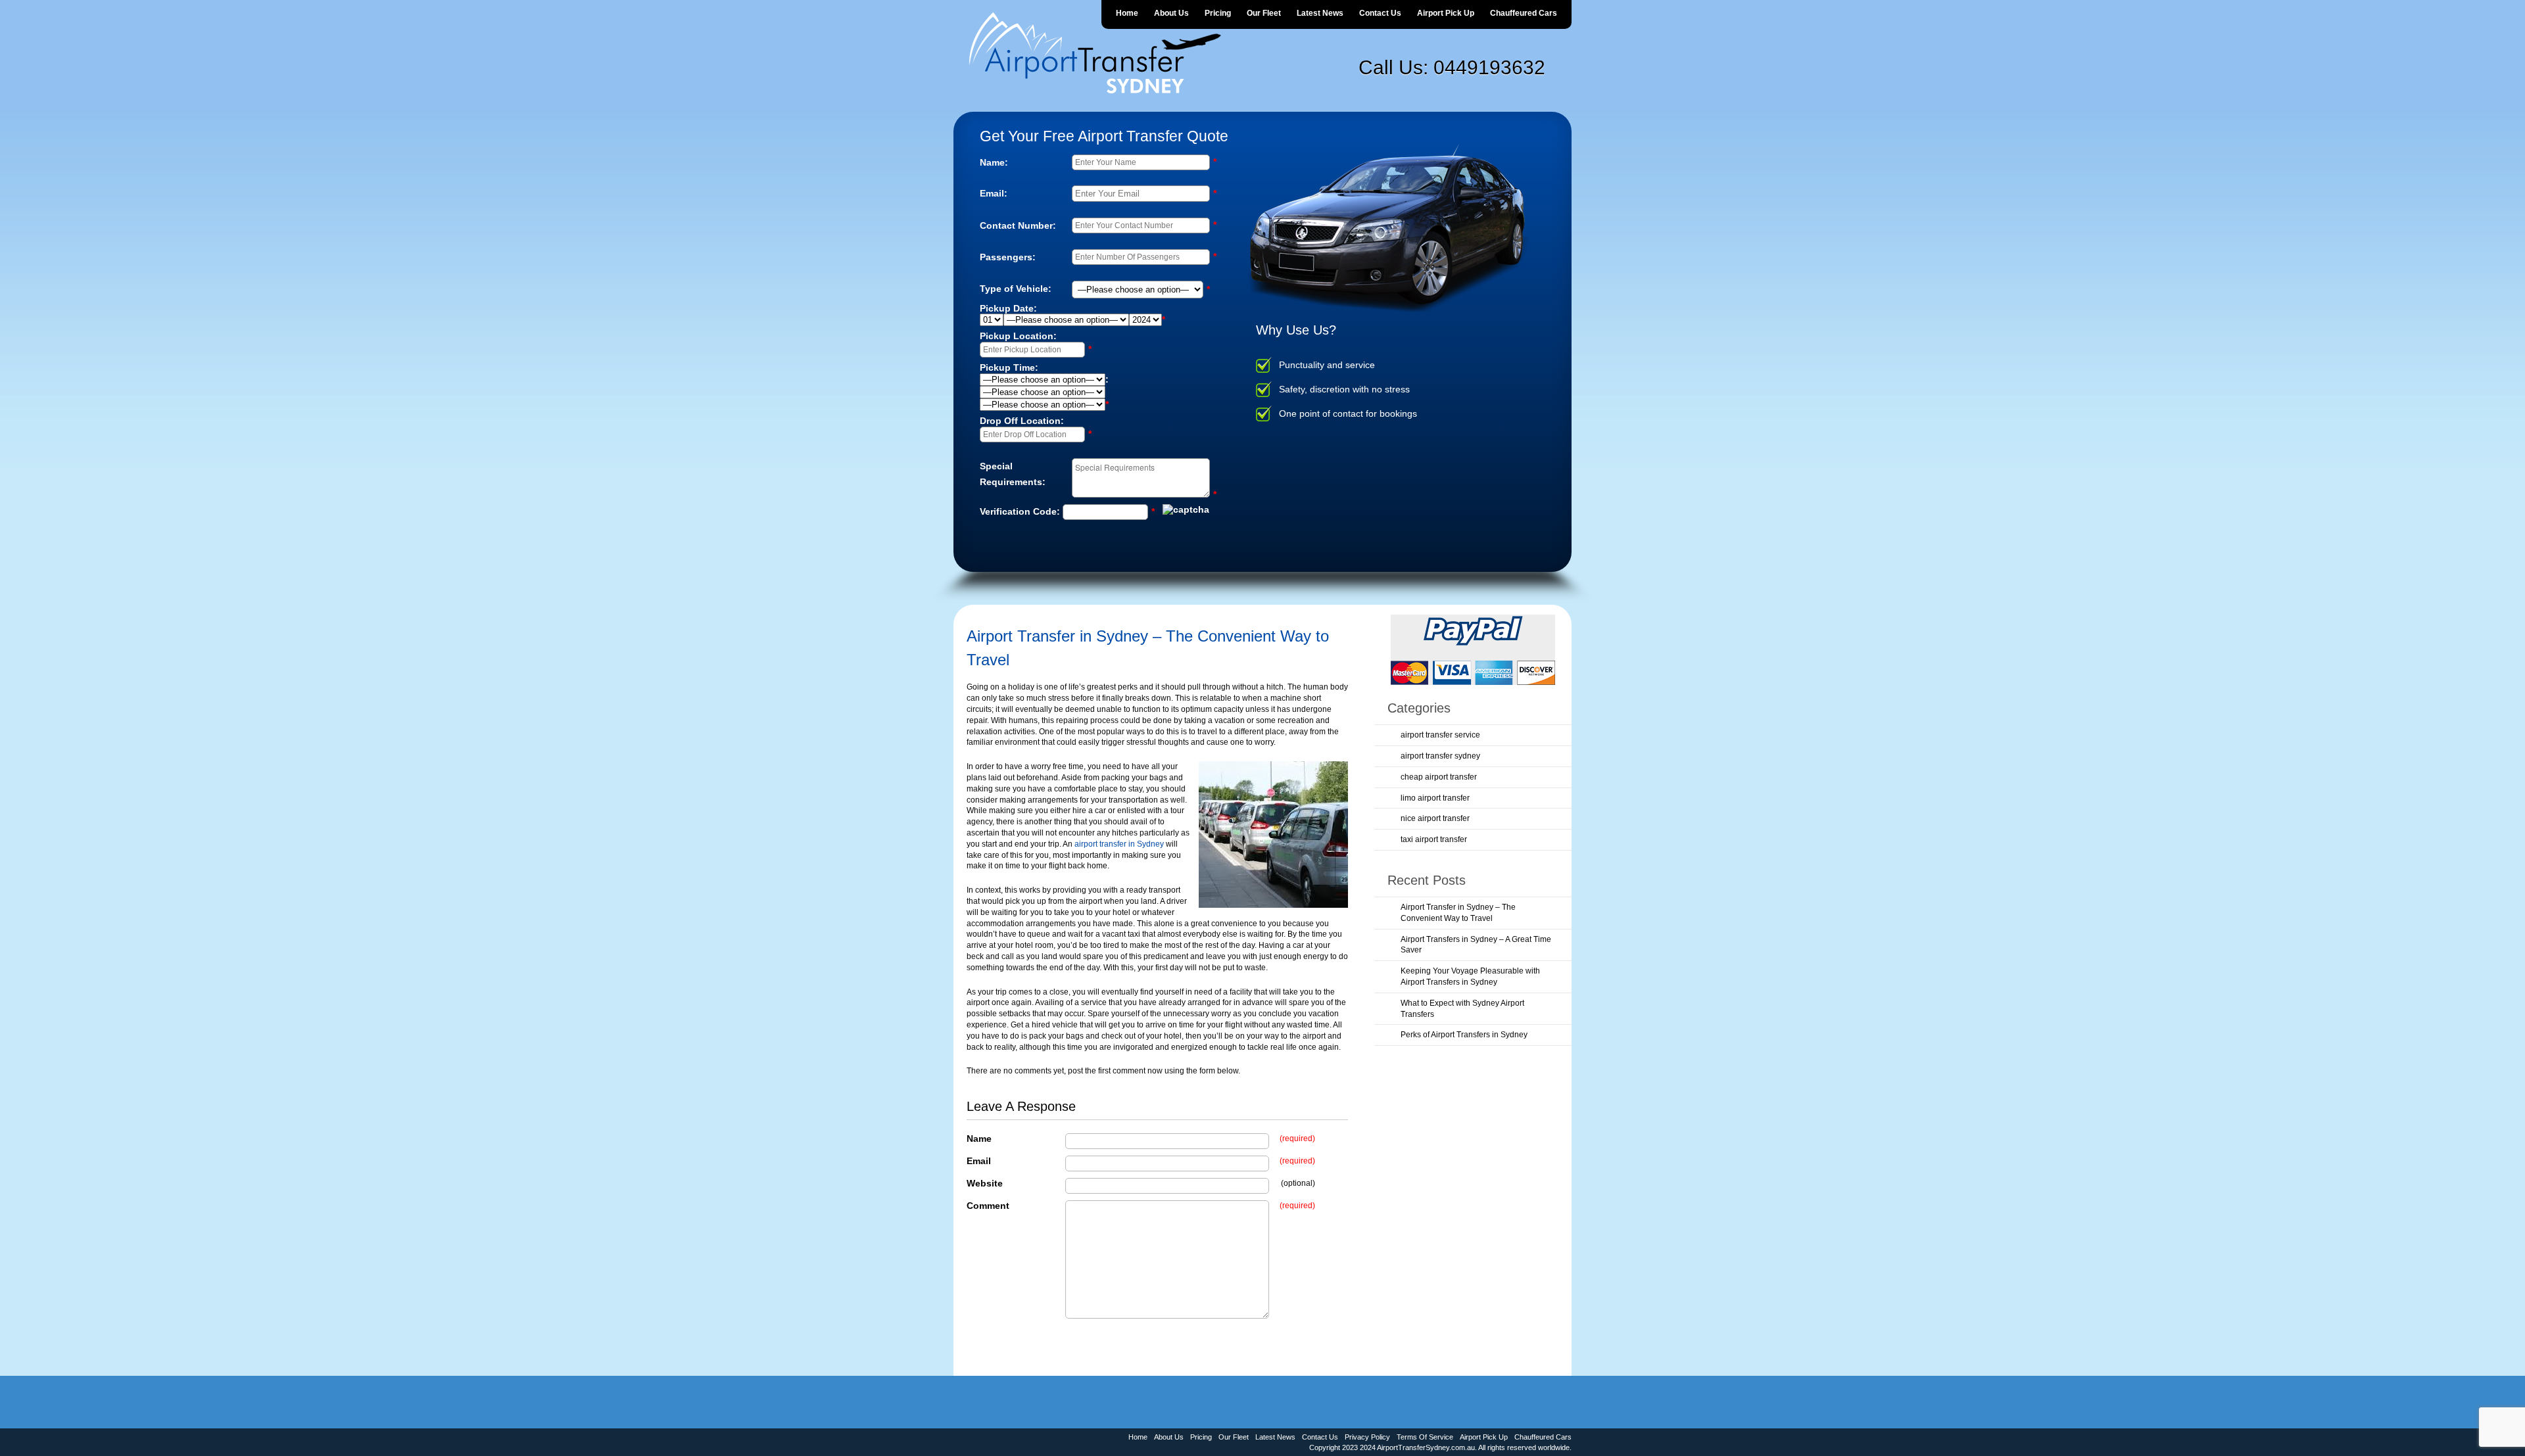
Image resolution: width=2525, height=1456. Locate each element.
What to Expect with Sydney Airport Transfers (1462, 1009)
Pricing (1218, 13)
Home (1127, 13)
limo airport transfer (1435, 798)
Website (985, 1183)
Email (979, 1161)
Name (979, 1139)
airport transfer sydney (1440, 756)
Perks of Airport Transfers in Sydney (1464, 1035)
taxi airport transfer (1434, 839)
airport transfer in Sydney (1119, 844)
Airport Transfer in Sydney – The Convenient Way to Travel (1458, 913)
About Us (1171, 13)
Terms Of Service (1425, 1437)
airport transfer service (1440, 735)
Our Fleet (1264, 13)
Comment (988, 1206)
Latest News (1320, 13)
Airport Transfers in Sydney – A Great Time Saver (1476, 945)
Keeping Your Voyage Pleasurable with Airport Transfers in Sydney (1470, 976)
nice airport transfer (1435, 818)
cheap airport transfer (1439, 777)
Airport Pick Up (1446, 13)
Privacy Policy (1367, 1437)
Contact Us (1380, 13)
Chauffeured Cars (1524, 13)
